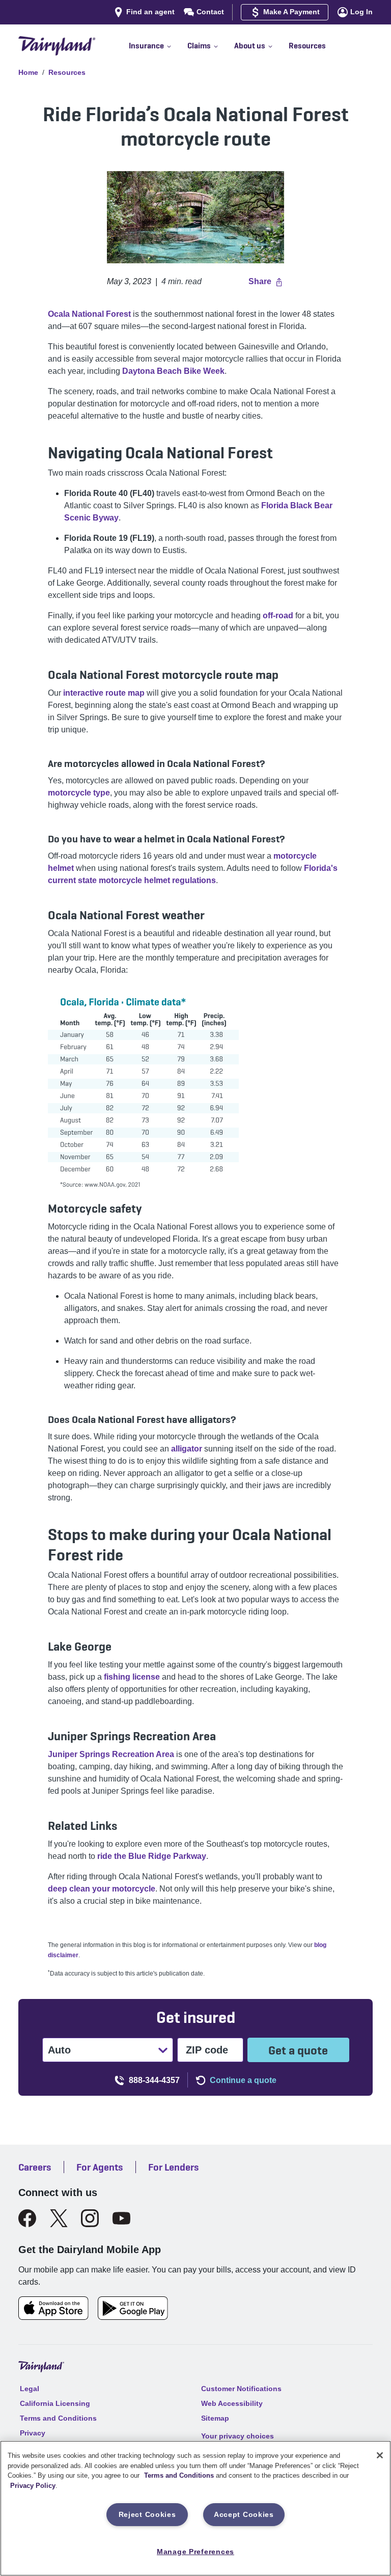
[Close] (380, 2455)
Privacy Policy (33, 2486)
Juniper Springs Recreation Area (111, 1754)
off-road (278, 615)
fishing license (132, 1677)
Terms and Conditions (179, 2475)
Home (28, 72)
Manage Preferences (195, 2552)
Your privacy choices (238, 2436)
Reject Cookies (147, 2514)
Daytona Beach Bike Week (173, 371)
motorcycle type (79, 793)
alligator (188, 1449)
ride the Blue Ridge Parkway (152, 1856)
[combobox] (49, 2050)
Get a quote (298, 2050)
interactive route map (104, 693)
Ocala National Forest (89, 314)
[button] (158, 46)
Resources (67, 72)
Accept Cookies (244, 2514)
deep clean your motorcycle (102, 1889)
